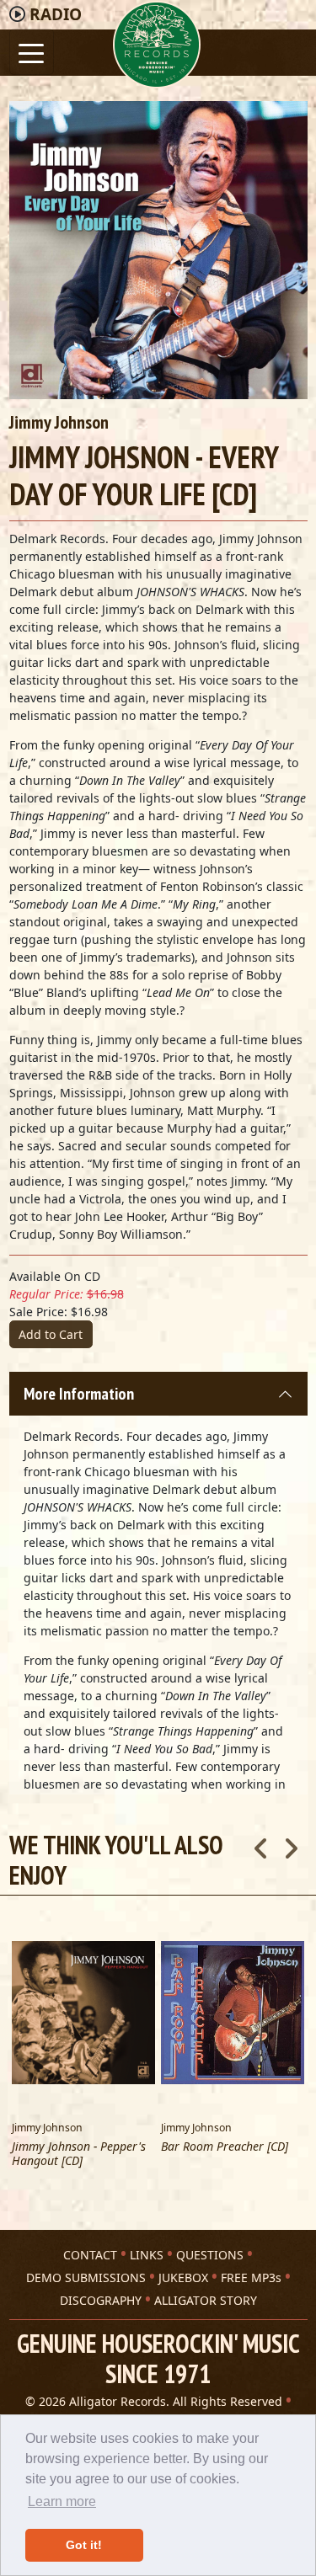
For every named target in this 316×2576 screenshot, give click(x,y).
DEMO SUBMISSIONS (86, 2277)
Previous (261, 1843)
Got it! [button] (84, 2545)
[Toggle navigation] (32, 52)
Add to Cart (51, 1334)
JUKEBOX (183, 2277)
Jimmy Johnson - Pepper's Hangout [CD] (79, 2154)
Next (291, 1843)
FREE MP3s (251, 2277)
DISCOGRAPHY (101, 2300)
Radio (56, 14)
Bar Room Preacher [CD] (225, 2147)
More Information (79, 1394)
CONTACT (90, 2255)
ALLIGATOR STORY (206, 2300)
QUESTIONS (210, 2255)
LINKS (147, 2255)
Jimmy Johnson (59, 422)
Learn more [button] (62, 2501)
